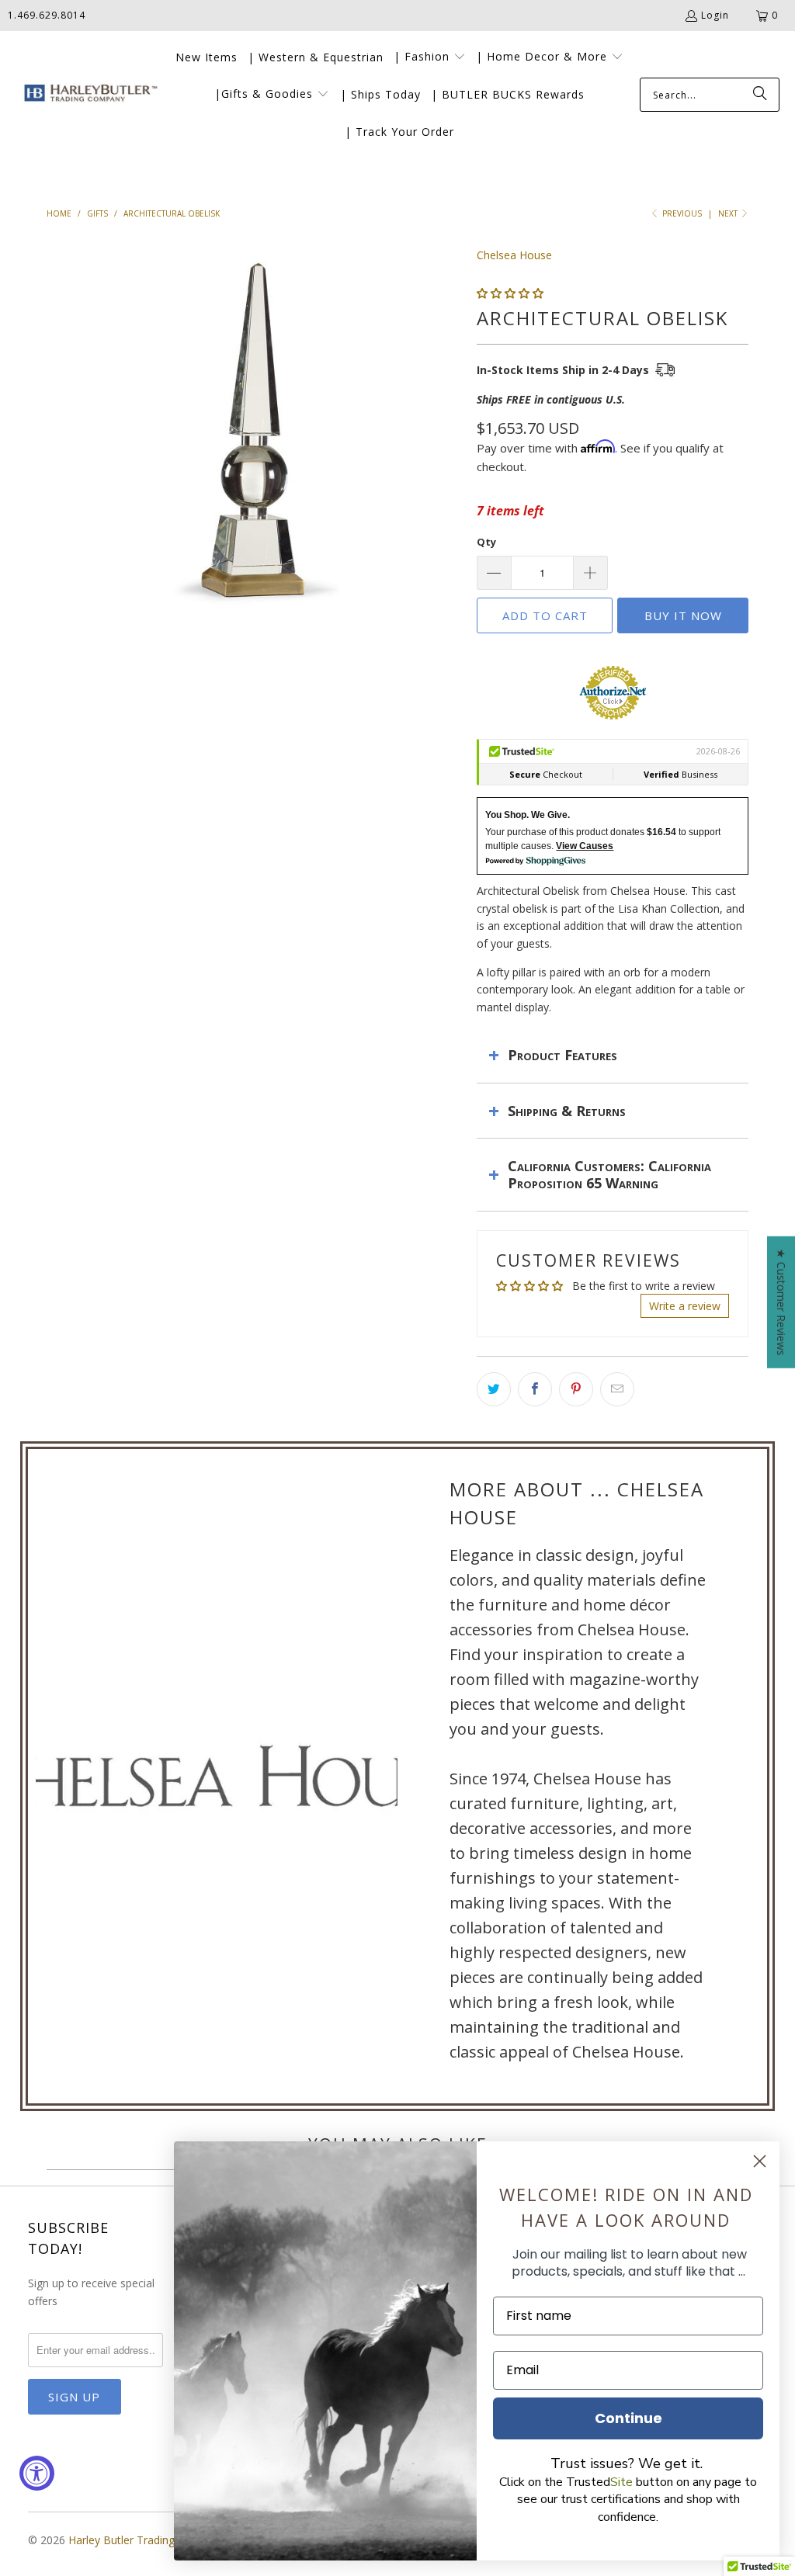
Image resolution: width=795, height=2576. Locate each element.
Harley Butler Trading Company (149, 2540)
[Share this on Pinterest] (576, 1389)
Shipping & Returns (567, 1111)
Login (715, 15)
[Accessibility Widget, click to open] (37, 2473)
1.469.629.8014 (47, 15)
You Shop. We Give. (528, 815)
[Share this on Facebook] (535, 1389)
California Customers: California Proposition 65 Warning (609, 1174)
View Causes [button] (585, 846)
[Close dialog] (760, 2161)
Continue (628, 2418)
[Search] (760, 95)
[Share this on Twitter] (494, 1389)
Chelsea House (514, 255)
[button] (430, 57)
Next (729, 213)
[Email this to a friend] (617, 1389)
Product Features (562, 1055)
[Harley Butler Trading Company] (87, 95)
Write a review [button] (685, 1306)
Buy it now (683, 615)
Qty (486, 542)
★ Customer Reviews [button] (781, 1302)
